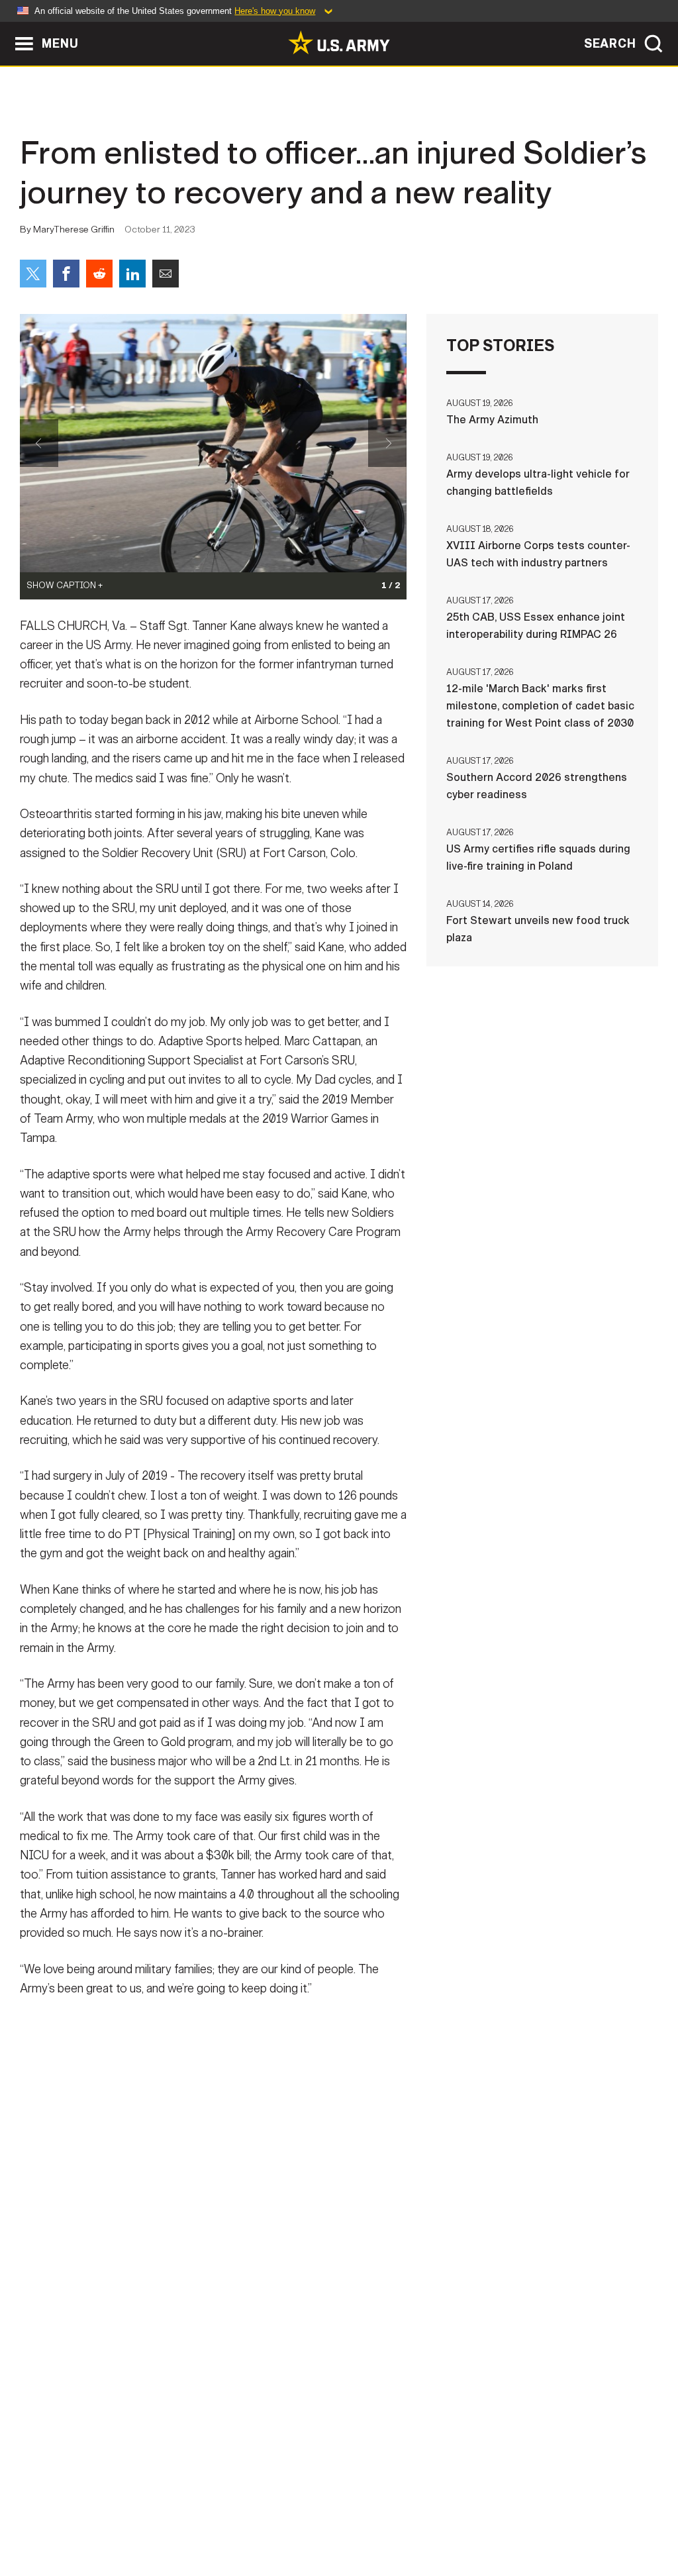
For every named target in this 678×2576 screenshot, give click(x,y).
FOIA (420, 2518)
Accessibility (350, 2518)
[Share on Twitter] (33, 274)
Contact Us (113, 2518)
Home (49, 2518)
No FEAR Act (483, 2518)
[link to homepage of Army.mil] (339, 42)
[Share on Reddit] (99, 274)
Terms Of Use (259, 2518)
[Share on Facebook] (66, 274)
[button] (7, 28)
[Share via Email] (166, 274)
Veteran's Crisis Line (588, 2518)
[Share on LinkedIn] (132, 274)
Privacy (184, 2518)
